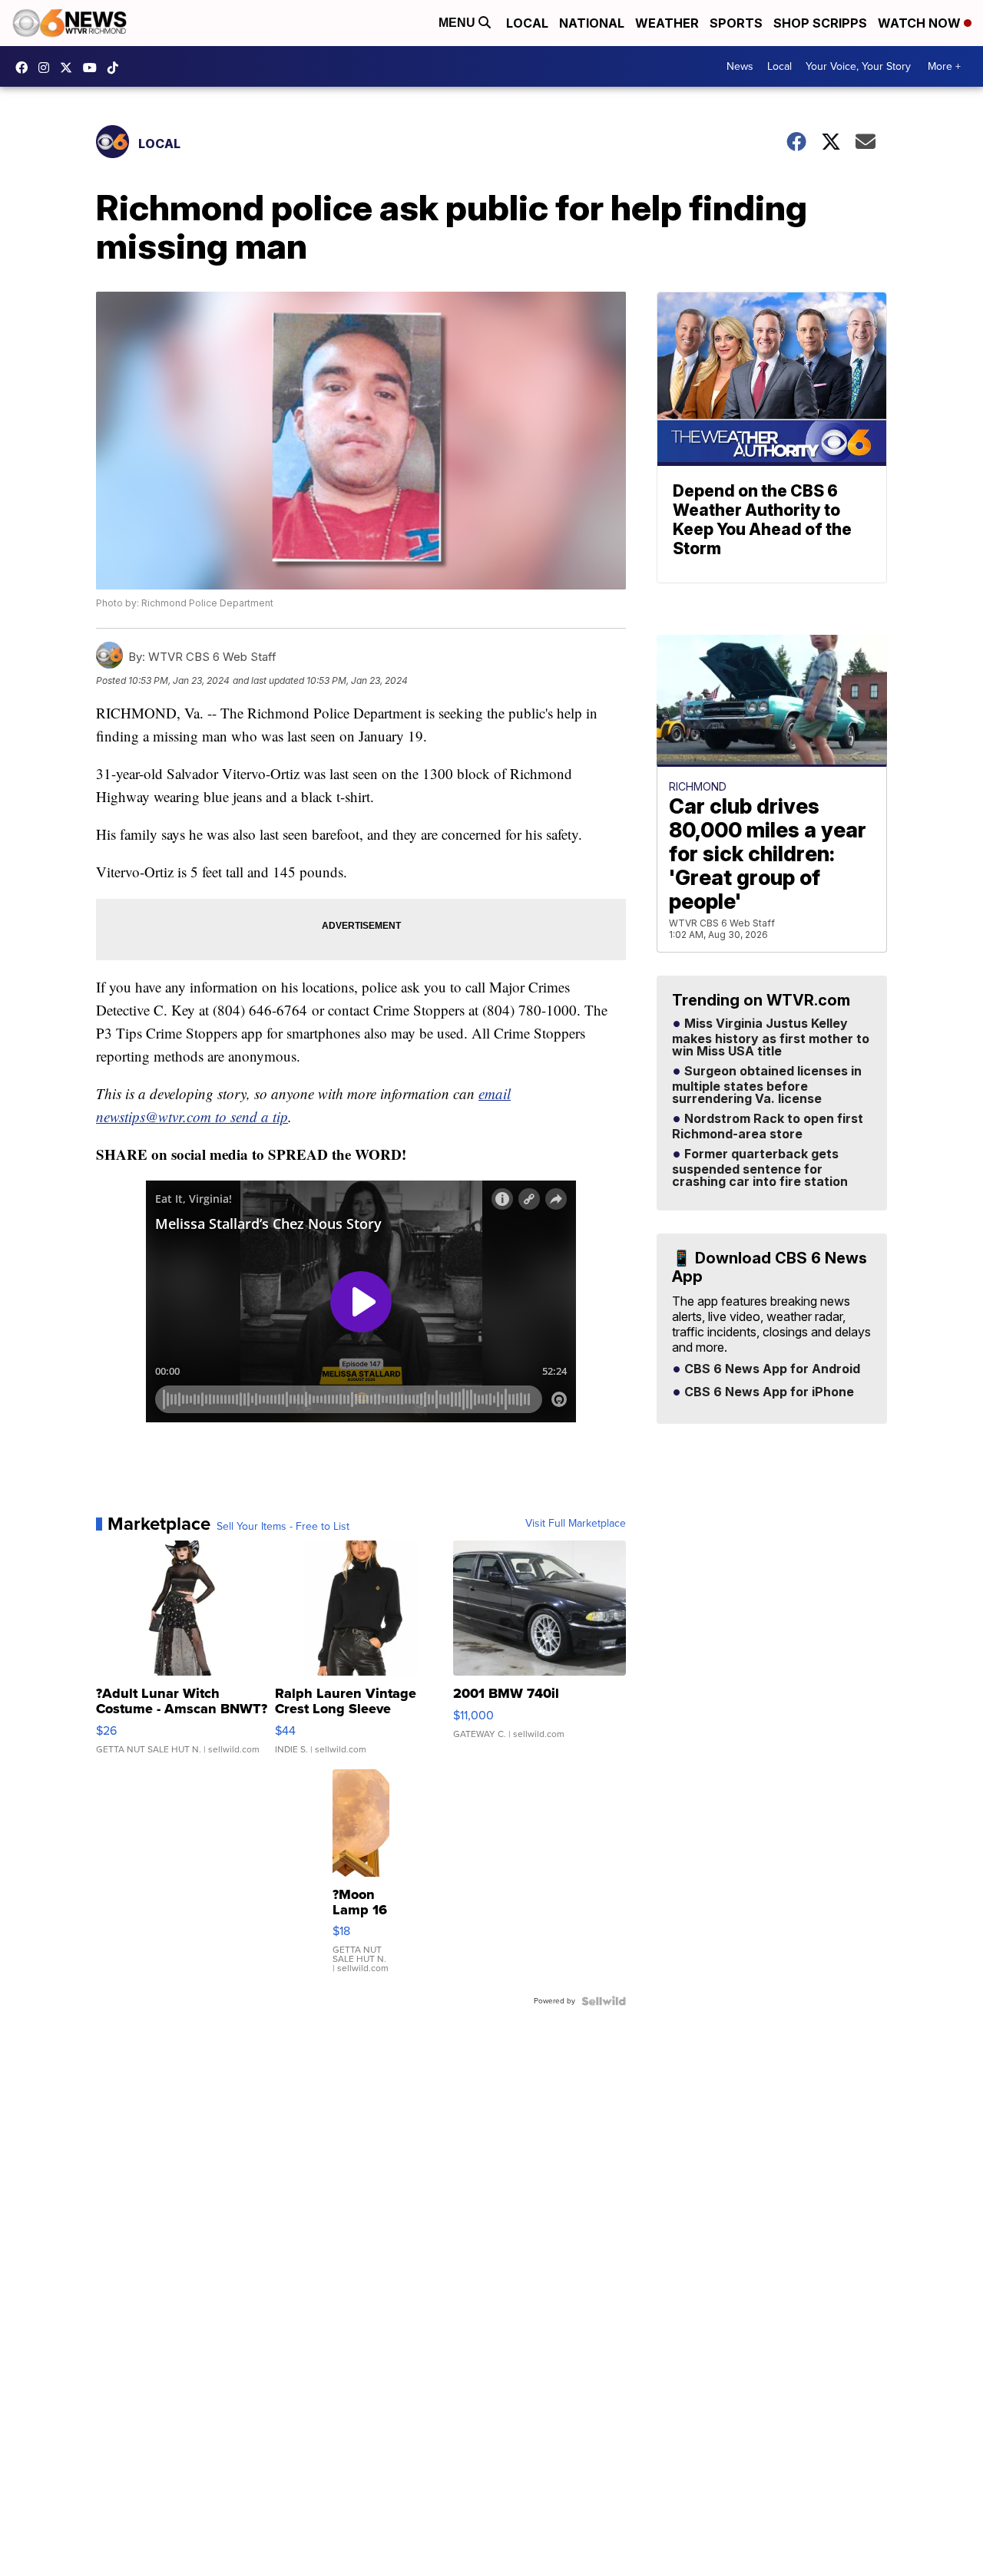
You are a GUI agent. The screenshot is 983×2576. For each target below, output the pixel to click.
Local (527, 23)
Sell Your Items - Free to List (283, 1527)
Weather (667, 23)
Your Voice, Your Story (858, 66)
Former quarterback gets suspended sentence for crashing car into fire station (760, 1168)
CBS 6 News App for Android (771, 1369)
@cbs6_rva (117, 68)
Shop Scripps (820, 23)
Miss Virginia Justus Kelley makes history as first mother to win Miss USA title (771, 1038)
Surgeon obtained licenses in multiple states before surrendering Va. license (767, 1085)
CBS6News (25, 68)
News (740, 66)
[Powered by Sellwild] (604, 2001)
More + (944, 66)
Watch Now (921, 23)
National (592, 23)
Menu (458, 23)
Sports (736, 23)
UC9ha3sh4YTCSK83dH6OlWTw (94, 68)
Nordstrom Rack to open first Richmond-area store (768, 1127)
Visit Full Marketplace (576, 1524)
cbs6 (48, 68)
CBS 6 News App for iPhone (768, 1392)
